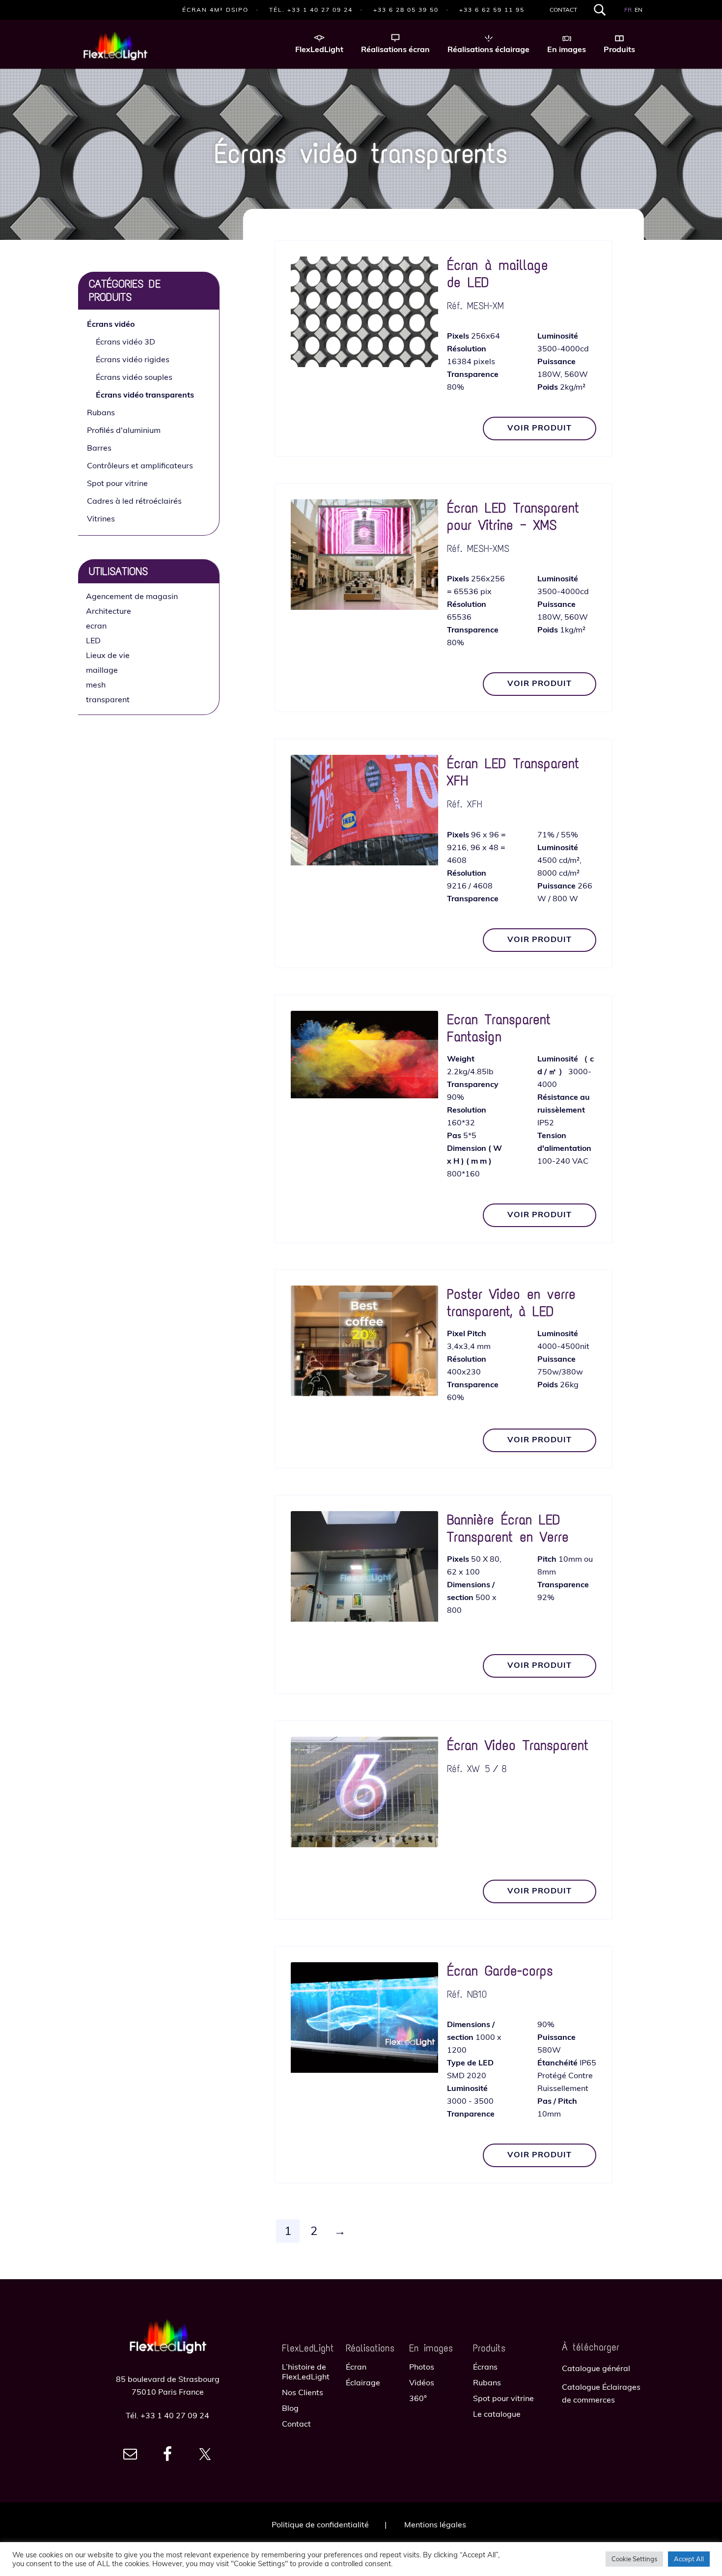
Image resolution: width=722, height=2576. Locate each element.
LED (93, 640)
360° (418, 2398)
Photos (422, 2367)
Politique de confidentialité (320, 2524)
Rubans (101, 412)
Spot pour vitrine (117, 483)
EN (639, 10)
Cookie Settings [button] (634, 2559)
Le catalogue (497, 2414)
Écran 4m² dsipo (215, 10)
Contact (563, 10)
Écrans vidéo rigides (133, 359)
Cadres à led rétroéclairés (134, 501)
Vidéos (422, 2382)
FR (628, 10)
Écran (356, 2367)
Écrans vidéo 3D (125, 342)
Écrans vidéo (111, 324)
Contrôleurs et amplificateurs (140, 465)
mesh (96, 685)
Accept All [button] (689, 2559)
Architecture (109, 611)
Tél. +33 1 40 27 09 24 (311, 10)
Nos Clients (303, 2392)
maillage (102, 670)
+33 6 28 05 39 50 (406, 10)
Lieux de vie (108, 655)
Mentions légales (435, 2524)
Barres (99, 448)
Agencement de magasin (132, 596)
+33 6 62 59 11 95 (492, 10)
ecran (96, 626)
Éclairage (363, 2382)
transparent (108, 699)
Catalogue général (596, 2368)
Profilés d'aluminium (124, 430)
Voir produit (540, 428)
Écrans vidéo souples (134, 377)
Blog (290, 2408)
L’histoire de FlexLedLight (306, 2372)
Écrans (485, 2367)
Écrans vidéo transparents (145, 395)
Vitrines (101, 518)
